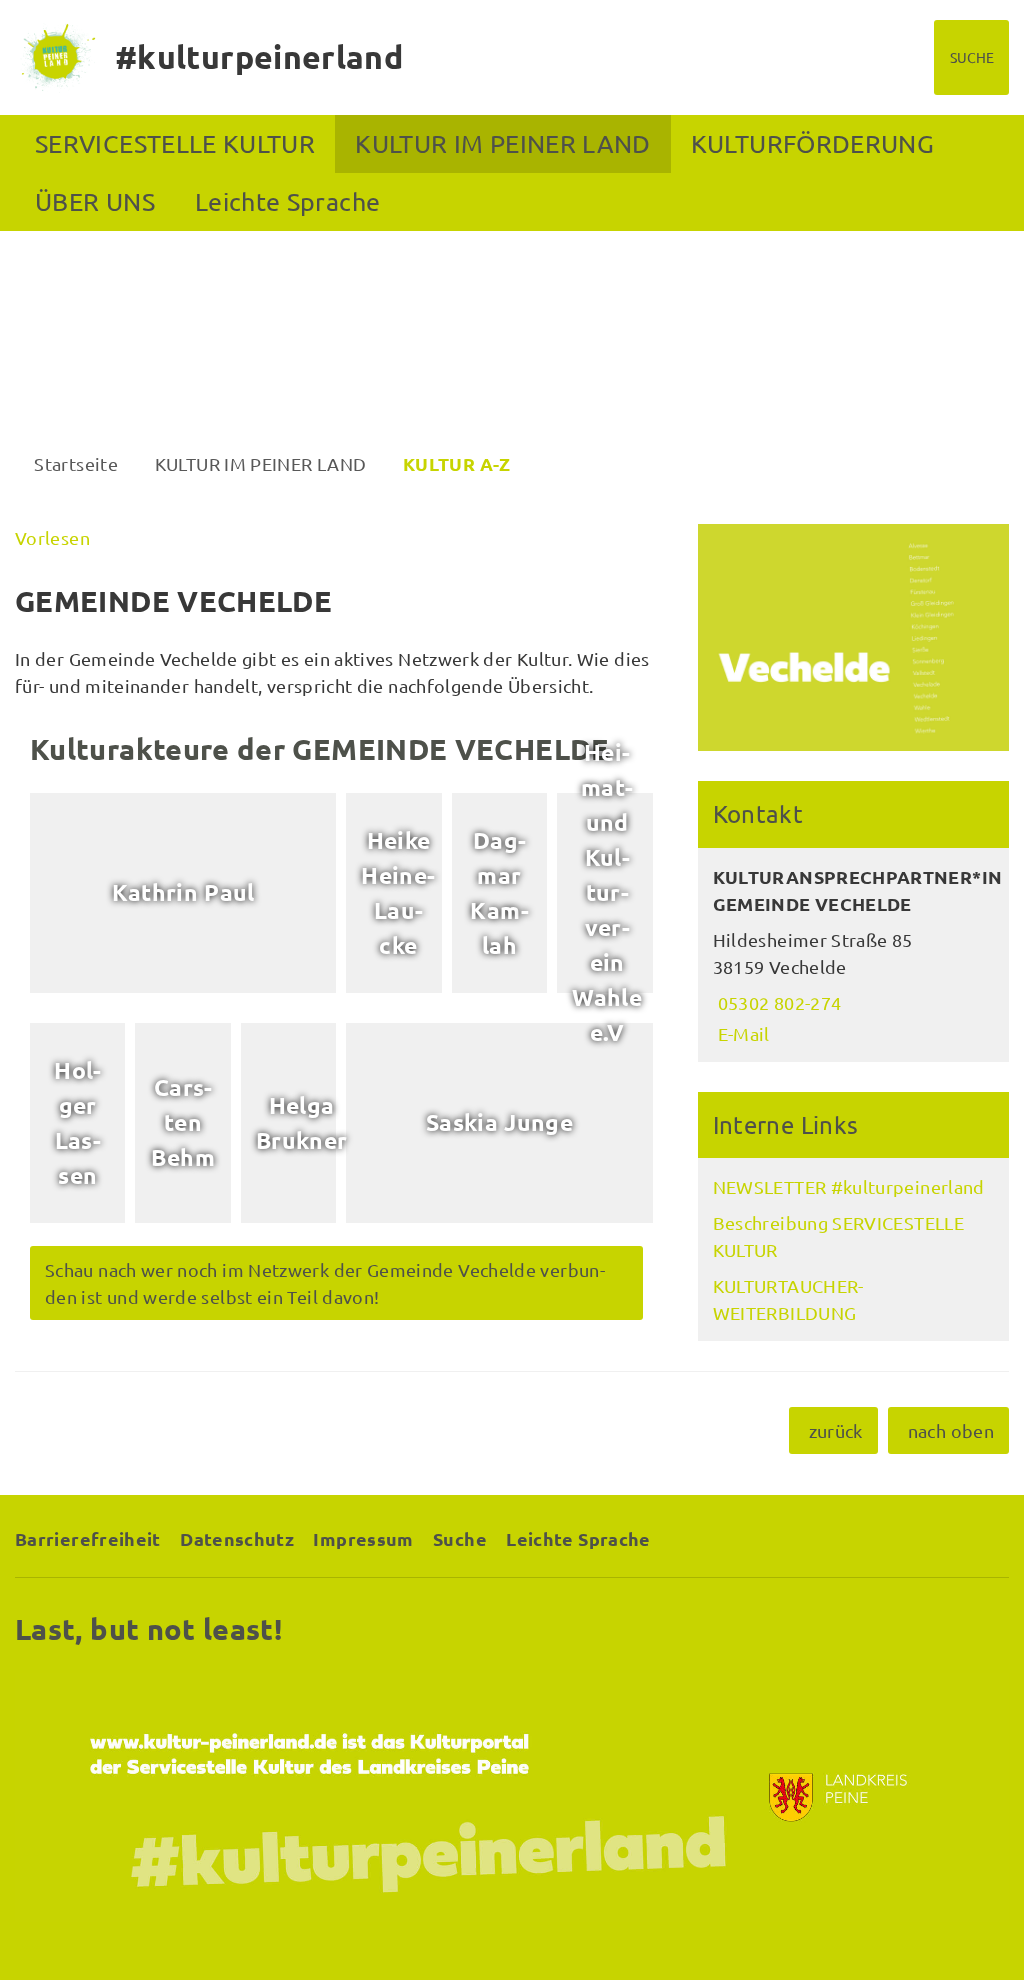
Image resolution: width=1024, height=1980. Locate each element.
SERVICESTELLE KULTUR (175, 143)
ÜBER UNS (95, 201)
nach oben (951, 1430)
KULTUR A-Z (457, 463)
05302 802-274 (777, 1002)
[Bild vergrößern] (853, 637)
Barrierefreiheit (88, 1538)
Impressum (363, 1538)
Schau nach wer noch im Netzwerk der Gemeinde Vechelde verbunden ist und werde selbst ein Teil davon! (325, 1283)
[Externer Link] (512, 1797)
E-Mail (741, 1033)
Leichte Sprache (287, 201)
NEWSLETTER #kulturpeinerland (849, 1186)
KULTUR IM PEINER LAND (503, 143)
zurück (836, 1430)
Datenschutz (237, 1538)
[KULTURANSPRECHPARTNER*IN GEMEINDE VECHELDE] (853, 955)
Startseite (76, 463)
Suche (460, 1538)
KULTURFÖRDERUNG (812, 143)
